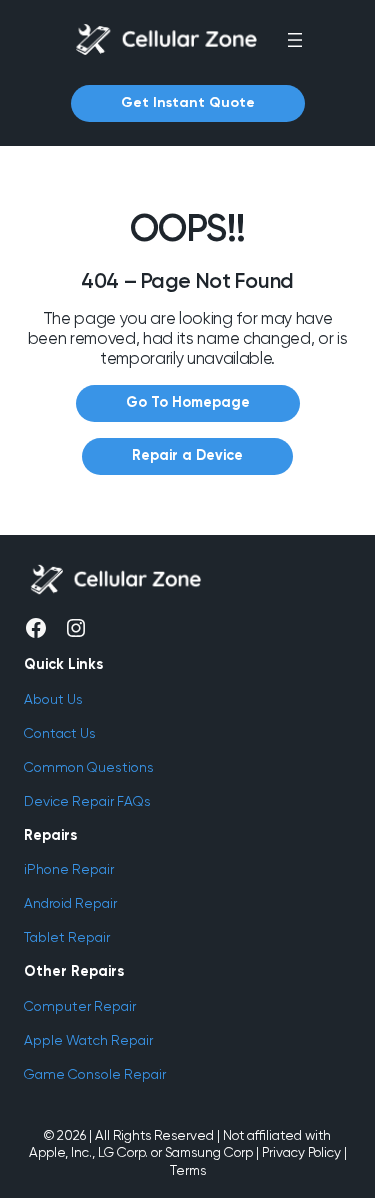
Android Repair (70, 903)
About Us (53, 699)
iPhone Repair (69, 869)
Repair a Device (187, 456)
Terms (188, 1170)
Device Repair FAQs (87, 801)
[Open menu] (295, 40)
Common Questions (89, 767)
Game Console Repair (95, 1074)
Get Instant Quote (188, 103)
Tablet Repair (67, 937)
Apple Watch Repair (88, 1040)
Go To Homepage (188, 403)
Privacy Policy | (304, 1152)
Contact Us (60, 733)
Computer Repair (80, 1006)
